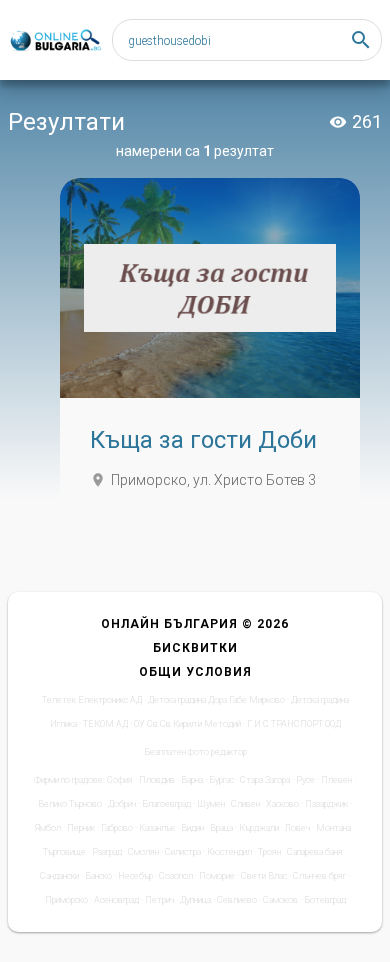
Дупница (195, 900)
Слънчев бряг (319, 876)
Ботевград (325, 900)
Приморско (66, 900)
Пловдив (157, 780)
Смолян (143, 852)
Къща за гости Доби (203, 440)
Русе (305, 780)
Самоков (280, 900)
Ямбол (48, 828)
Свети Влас (264, 876)
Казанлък (157, 828)
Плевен (336, 780)
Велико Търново (70, 804)
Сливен (245, 804)
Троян (269, 852)
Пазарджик (326, 804)
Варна (192, 780)
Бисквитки (195, 648)
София (120, 780)
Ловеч (297, 828)
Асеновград (116, 900)
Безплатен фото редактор (195, 752)
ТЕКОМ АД (105, 724)
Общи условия (195, 672)
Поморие (217, 876)
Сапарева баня (315, 852)
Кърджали (259, 828)
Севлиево (237, 900)
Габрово (117, 828)
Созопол (176, 876)
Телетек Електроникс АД (92, 700)
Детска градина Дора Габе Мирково (216, 700)
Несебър (135, 876)
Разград (107, 852)
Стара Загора (265, 780)
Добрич (122, 804)
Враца (221, 828)
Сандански (59, 876)
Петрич (159, 900)
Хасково (282, 804)
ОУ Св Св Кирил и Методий (187, 724)
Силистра (183, 852)
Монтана (333, 828)
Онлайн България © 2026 (195, 624)
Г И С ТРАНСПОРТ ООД (294, 724)
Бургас (221, 780)
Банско (98, 876)
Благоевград (166, 804)
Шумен (211, 804)
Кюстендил (229, 852)
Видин (192, 828)
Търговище (64, 852)
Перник (81, 828)
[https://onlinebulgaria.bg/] (55, 40)
